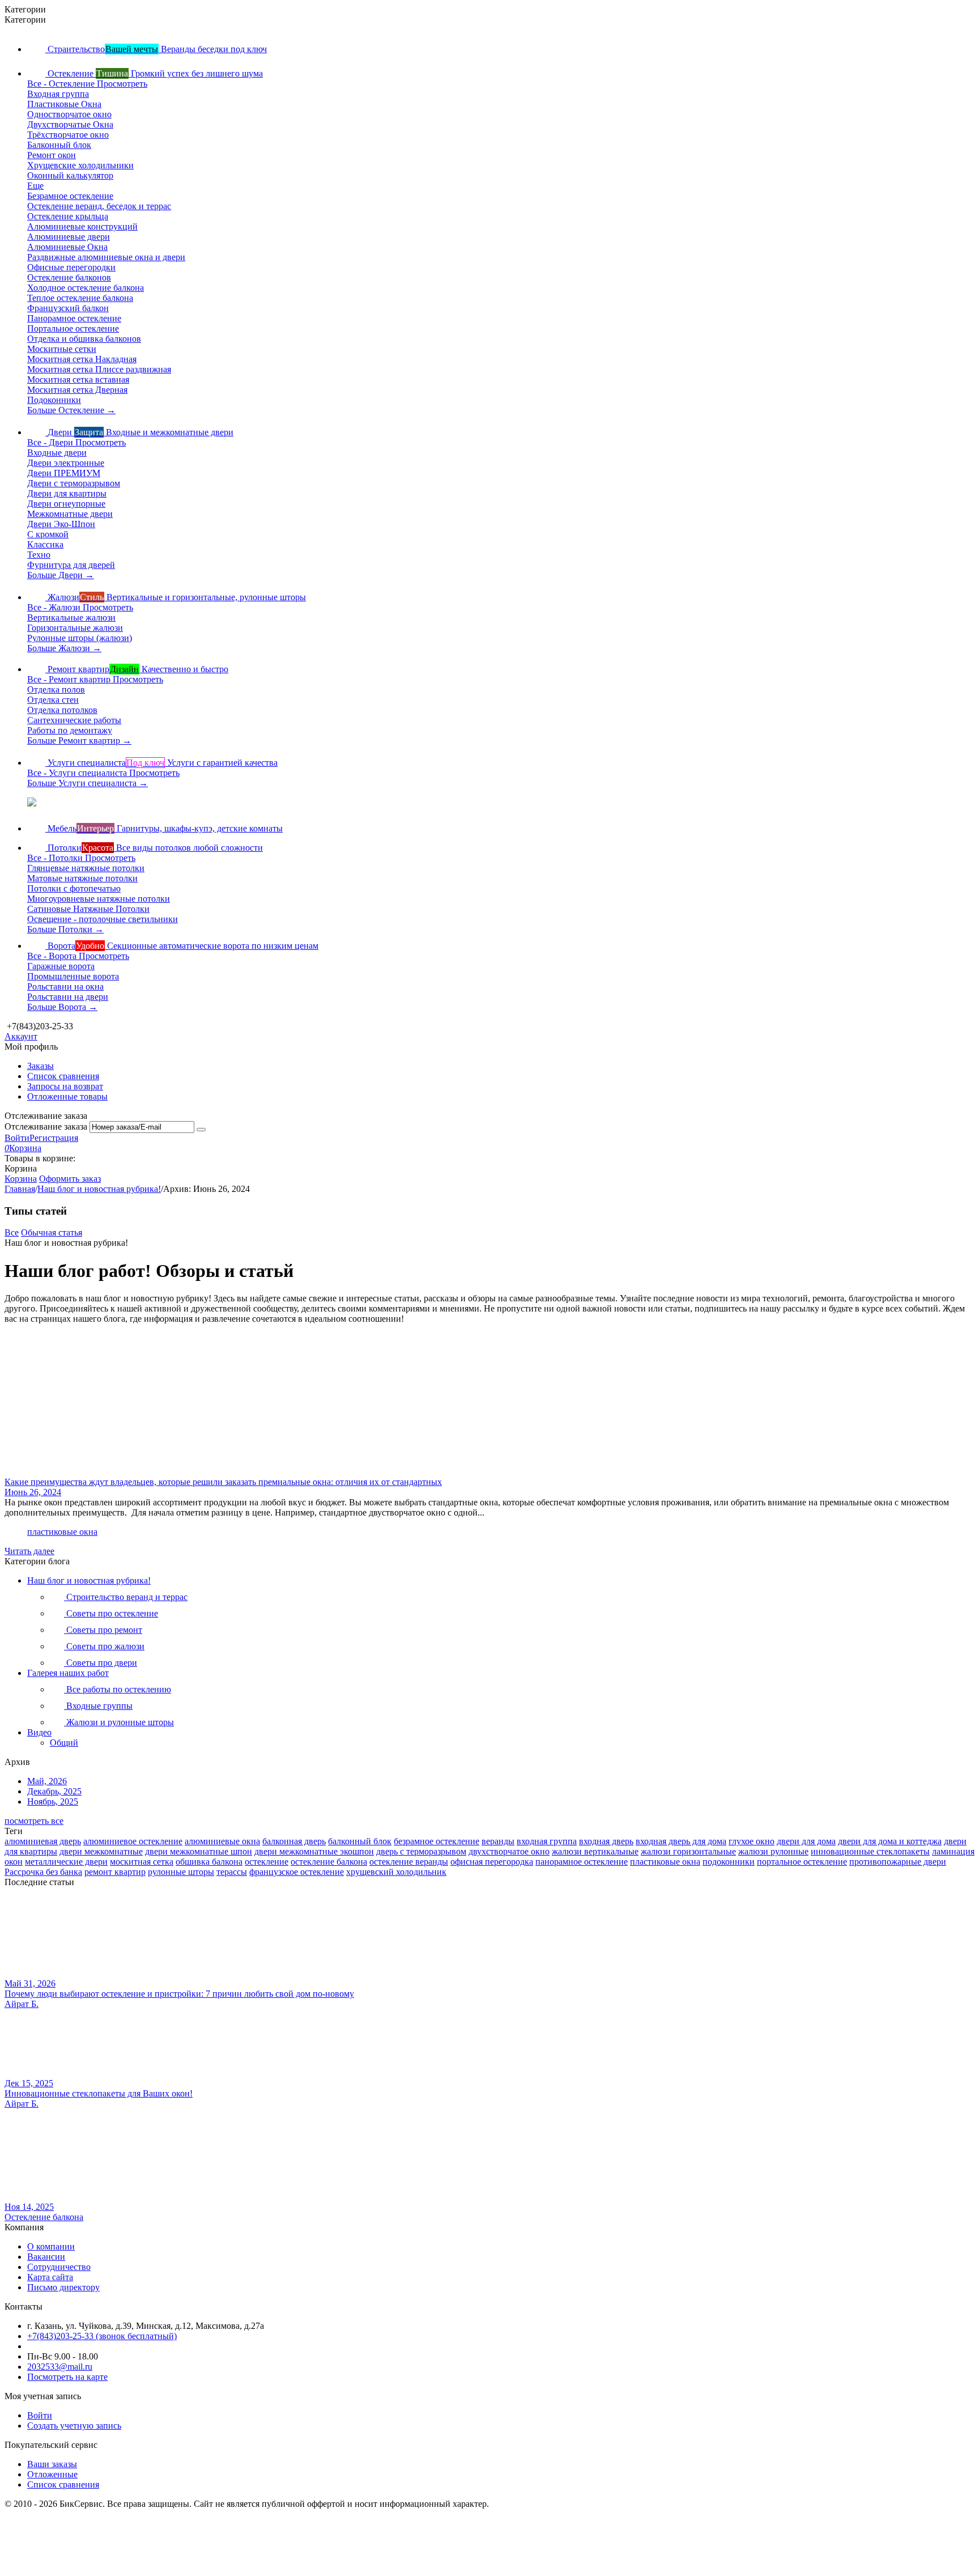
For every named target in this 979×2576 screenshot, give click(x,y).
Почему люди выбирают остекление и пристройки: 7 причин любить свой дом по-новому (179, 1994)
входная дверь (606, 1841)
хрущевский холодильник (396, 1872)
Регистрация (54, 1138)
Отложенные (52, 2474)
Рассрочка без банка (43, 1872)
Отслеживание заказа (46, 1126)
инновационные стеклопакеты (870, 1851)
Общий (64, 1743)
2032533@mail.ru (60, 2367)
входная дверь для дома (681, 1841)
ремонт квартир (115, 1872)
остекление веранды (409, 1862)
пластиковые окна (62, 1532)
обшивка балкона (209, 1862)
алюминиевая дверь (43, 1841)
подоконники (729, 1862)
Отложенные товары (67, 1096)
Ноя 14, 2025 (29, 2207)
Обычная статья (52, 1232)
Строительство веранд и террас (126, 1597)
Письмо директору (63, 2287)
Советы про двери (101, 1663)
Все (12, 1232)
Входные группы (98, 1706)
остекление (267, 1862)
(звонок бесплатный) (102, 2336)
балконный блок (360, 1841)
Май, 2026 (47, 1781)
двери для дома (806, 1841)
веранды (498, 1841)
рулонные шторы (181, 1872)
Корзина (21, 1179)
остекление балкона (329, 1862)
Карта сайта (50, 2277)
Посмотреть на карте (67, 2377)
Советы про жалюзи (104, 1646)
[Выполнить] (201, 1130)
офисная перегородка (492, 1862)
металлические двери (66, 1862)
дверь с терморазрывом (421, 1851)
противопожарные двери (898, 1862)
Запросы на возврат (65, 1086)
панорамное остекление (582, 1862)
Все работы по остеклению (118, 1689)
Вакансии (46, 2257)
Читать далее (29, 1551)
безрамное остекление (437, 1841)
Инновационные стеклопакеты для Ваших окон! (99, 2093)
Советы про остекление (111, 1613)
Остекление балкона (44, 2217)
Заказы (41, 1066)
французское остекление (297, 1872)
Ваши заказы (52, 2464)
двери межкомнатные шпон (199, 1851)
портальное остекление (802, 1862)
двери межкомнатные (101, 1851)
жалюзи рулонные (773, 1851)
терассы (232, 1872)
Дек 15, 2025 (29, 2083)
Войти (17, 1138)
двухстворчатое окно (509, 1851)
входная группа (547, 1841)
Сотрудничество (59, 2267)
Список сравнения (63, 1076)
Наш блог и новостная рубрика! (89, 1580)
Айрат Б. (22, 2004)
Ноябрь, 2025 (53, 1801)
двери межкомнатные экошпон (314, 1851)
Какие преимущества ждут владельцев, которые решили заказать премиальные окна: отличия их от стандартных (223, 1482)
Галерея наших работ (68, 1673)
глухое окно (752, 1841)
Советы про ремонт (103, 1630)
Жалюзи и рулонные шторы (119, 1722)
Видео (39, 1732)
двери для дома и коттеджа (890, 1841)
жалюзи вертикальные (595, 1851)
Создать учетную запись (74, 2426)
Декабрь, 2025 (54, 1791)
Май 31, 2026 (30, 1983)
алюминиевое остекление (133, 1841)
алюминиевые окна (222, 1841)
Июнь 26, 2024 (33, 1492)
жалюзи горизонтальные (688, 1851)
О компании (51, 2246)
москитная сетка (142, 1862)
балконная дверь (294, 1841)
